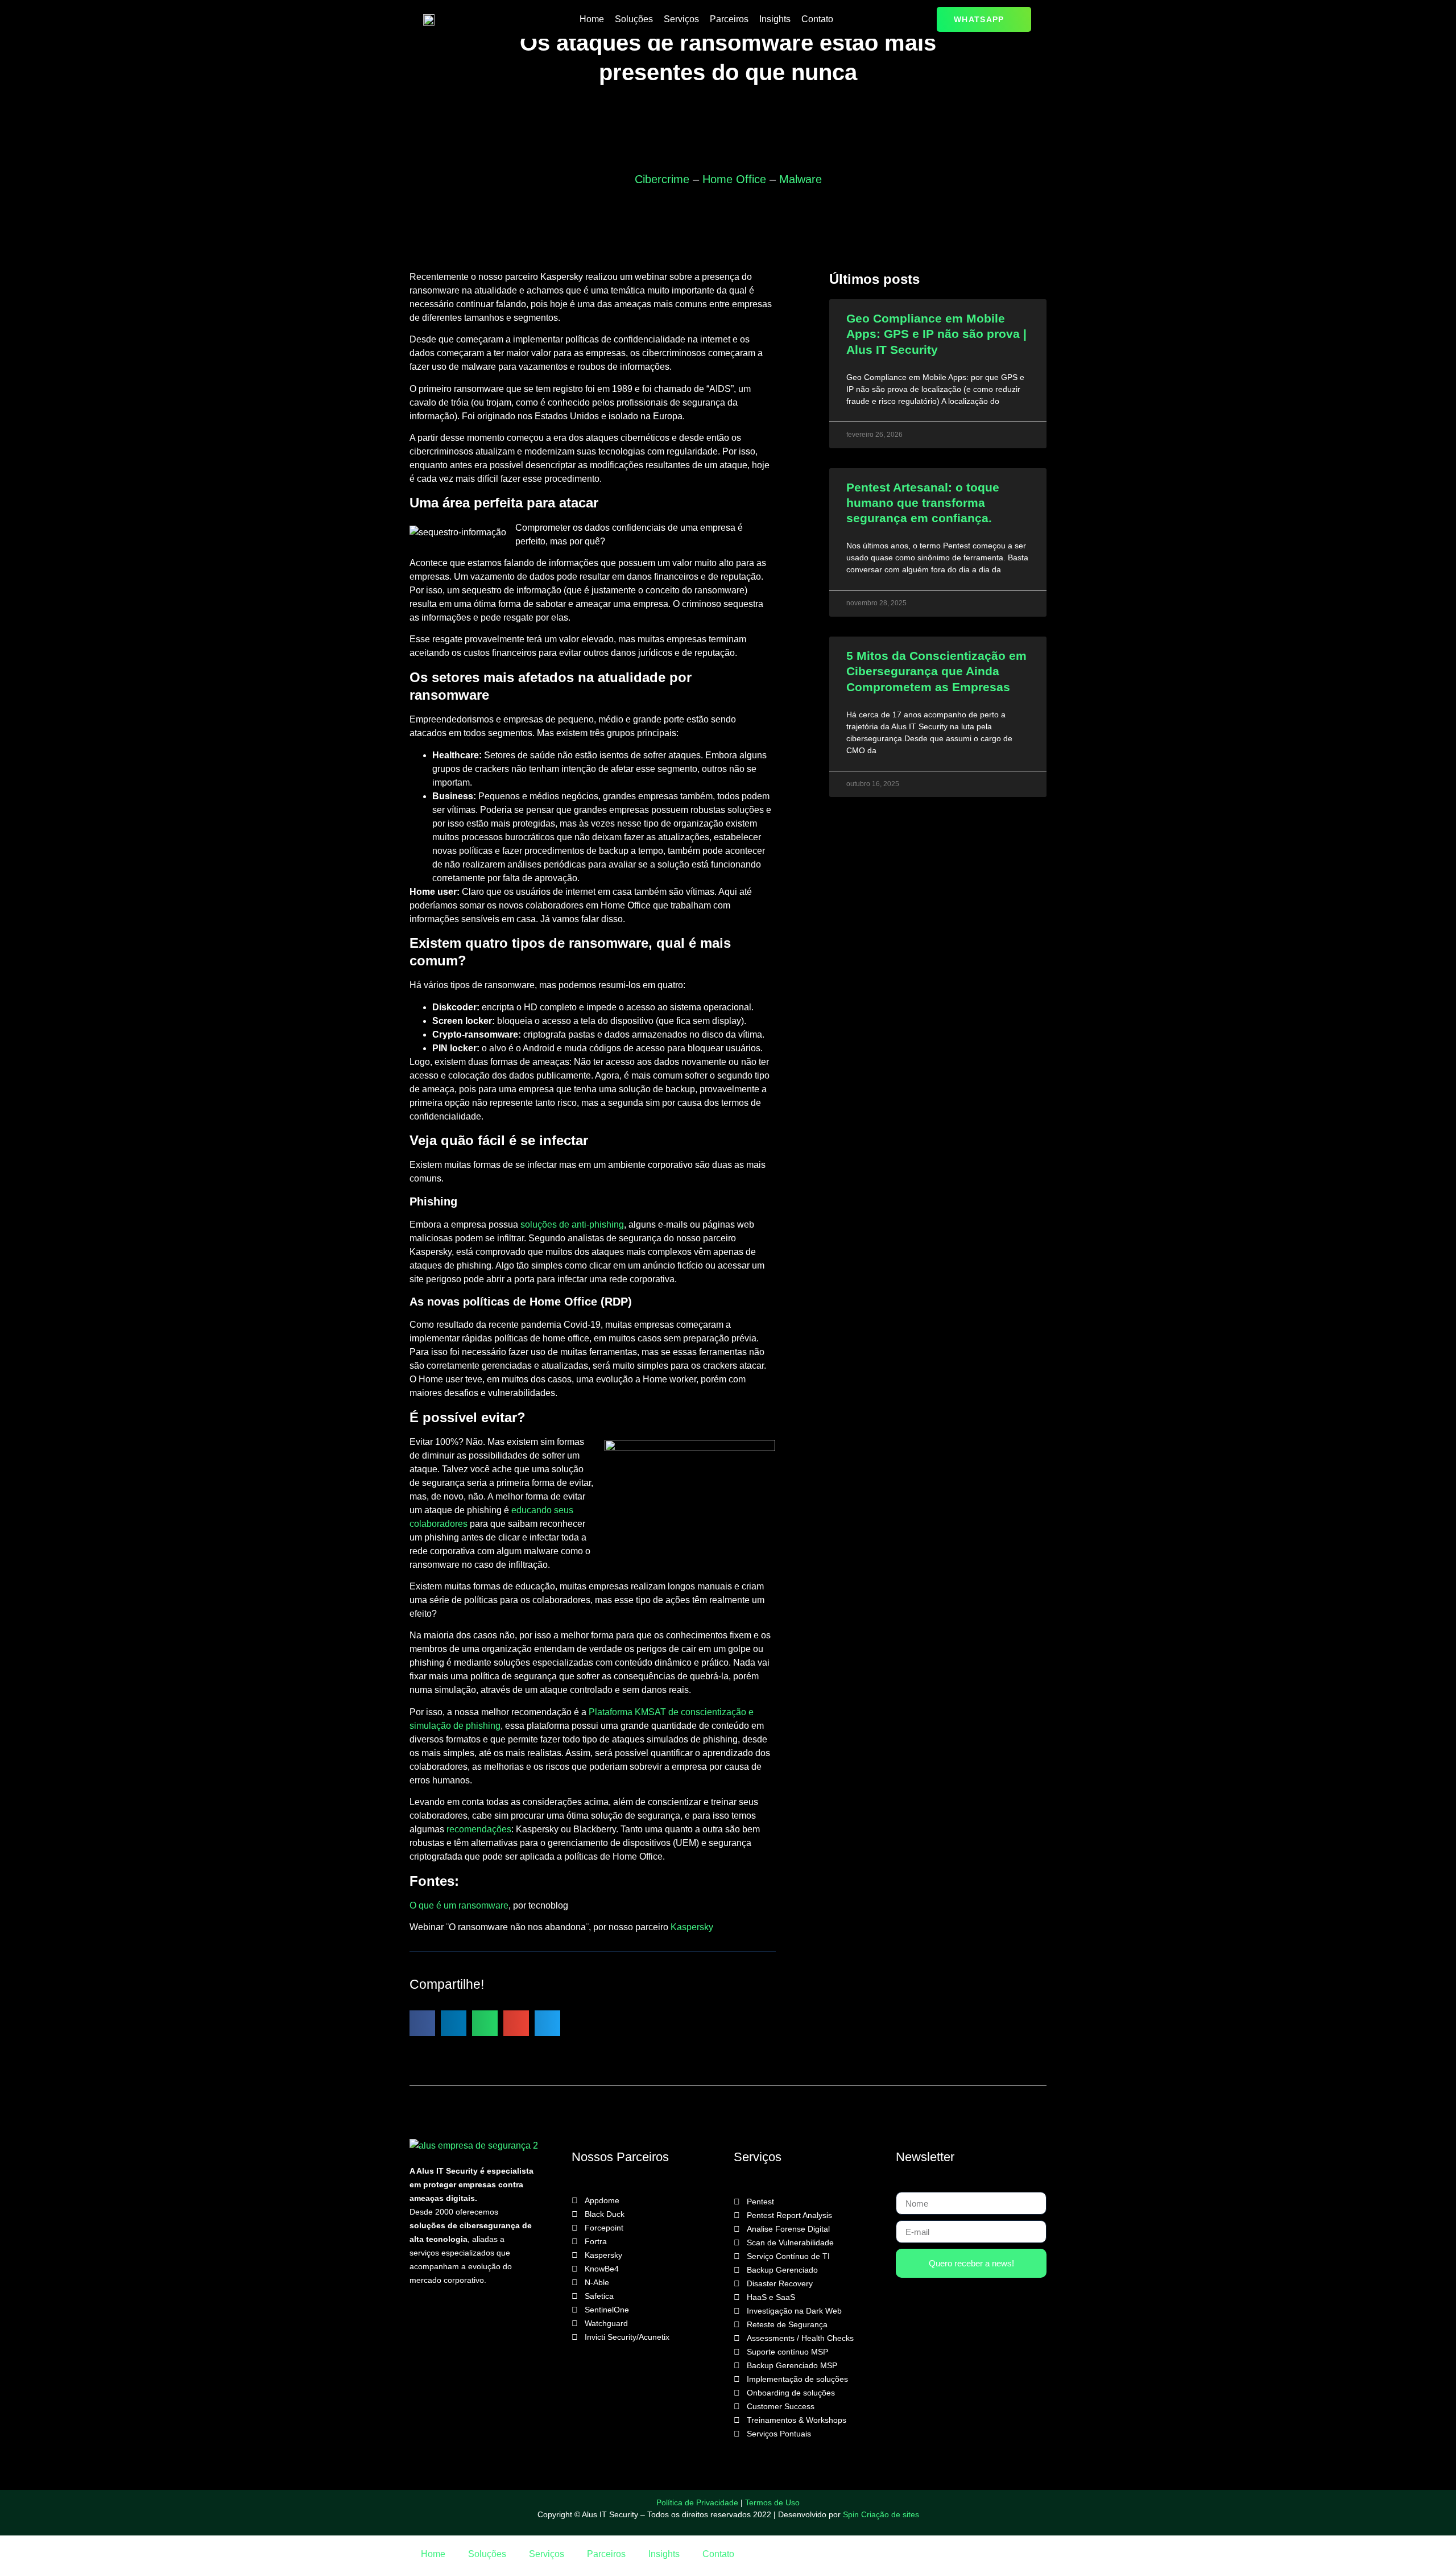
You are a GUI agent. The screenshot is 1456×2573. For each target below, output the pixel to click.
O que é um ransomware (459, 1905)
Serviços (681, 19)
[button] (422, 2023)
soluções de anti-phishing (572, 1224)
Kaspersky (692, 1927)
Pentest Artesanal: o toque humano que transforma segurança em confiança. (923, 503)
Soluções (634, 19)
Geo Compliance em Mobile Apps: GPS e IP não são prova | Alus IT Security (936, 334)
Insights (775, 19)
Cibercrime (662, 179)
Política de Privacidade (697, 2502)
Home (592, 19)
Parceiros (729, 19)
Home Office (734, 179)
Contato (817, 19)
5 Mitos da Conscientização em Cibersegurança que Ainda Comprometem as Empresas (936, 671)
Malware (801, 179)
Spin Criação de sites (881, 2514)
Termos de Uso (772, 2502)
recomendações (479, 1829)
